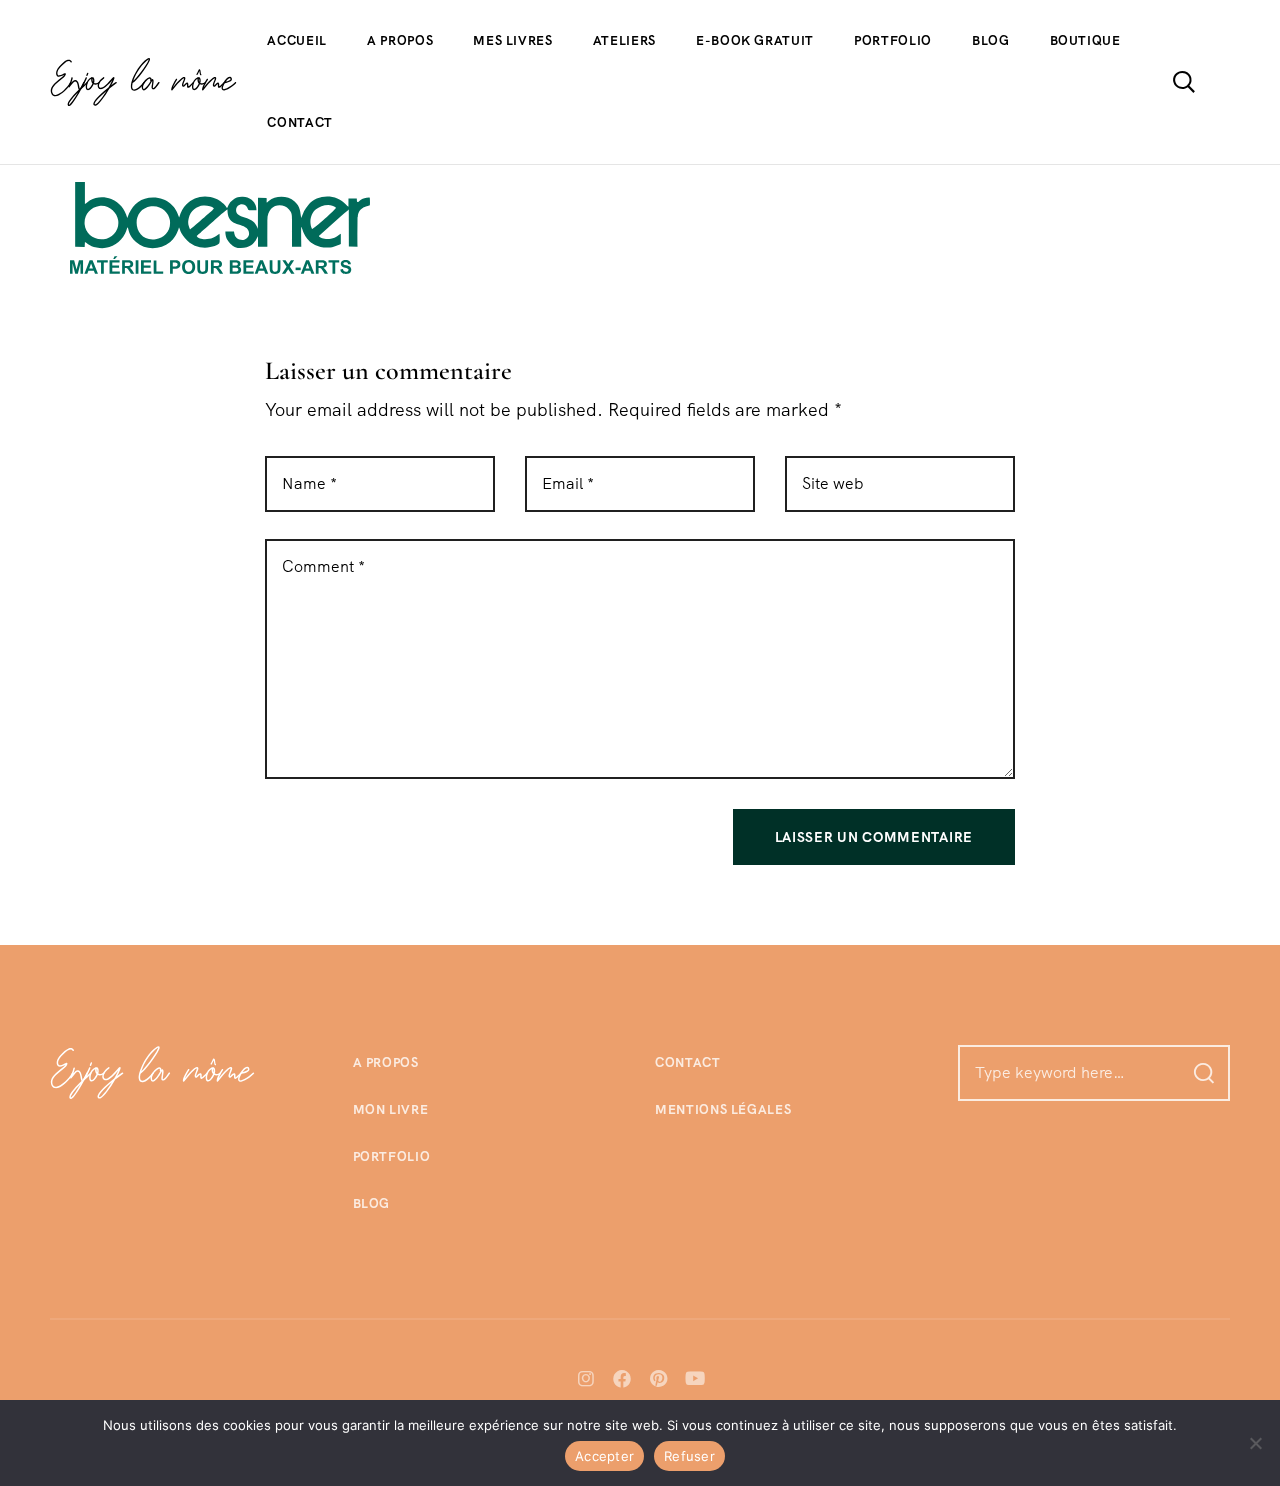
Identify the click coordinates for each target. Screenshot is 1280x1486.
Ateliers (624, 40)
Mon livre (391, 1109)
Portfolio (893, 40)
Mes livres (513, 40)
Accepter (604, 1456)
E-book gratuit (755, 40)
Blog (991, 40)
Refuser (689, 1456)
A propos (400, 40)
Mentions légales (723, 1109)
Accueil (297, 40)
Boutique (1085, 40)
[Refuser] (1255, 1443)
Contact (300, 122)
